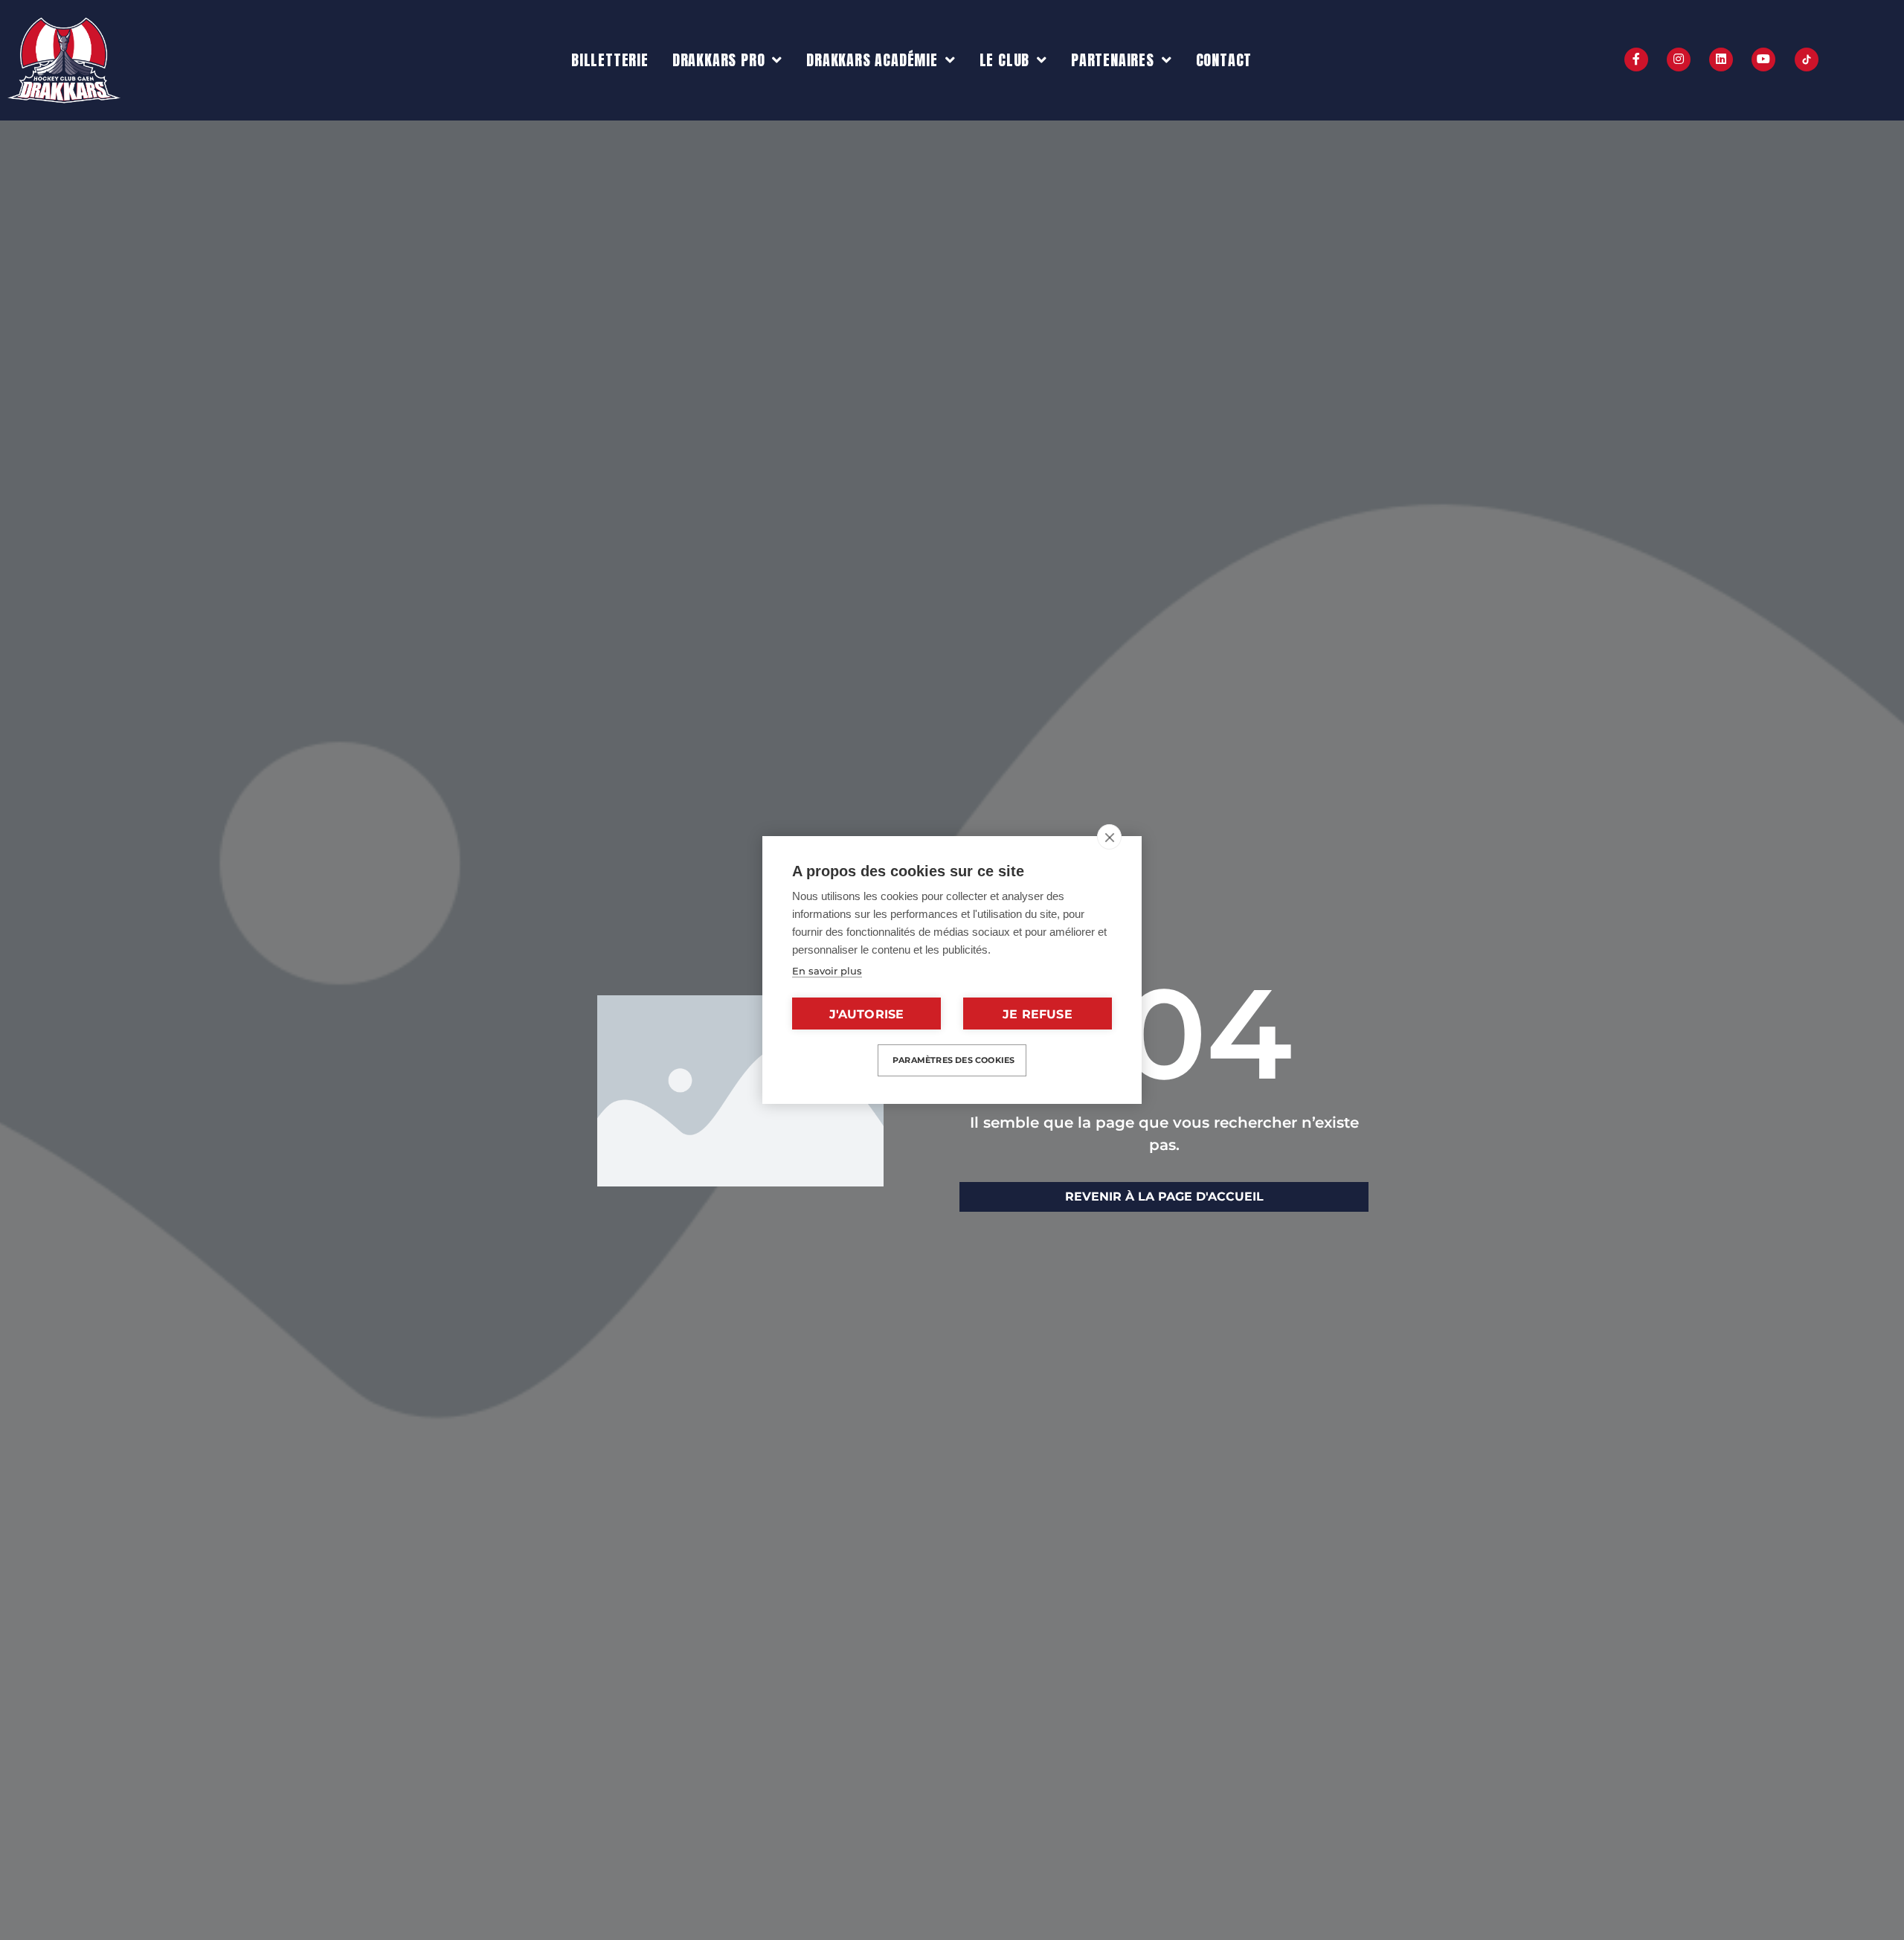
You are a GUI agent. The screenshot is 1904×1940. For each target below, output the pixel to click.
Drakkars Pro (719, 60)
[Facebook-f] (1636, 60)
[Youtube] (1763, 60)
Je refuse (1038, 1014)
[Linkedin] (1721, 60)
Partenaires (1113, 60)
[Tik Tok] (1807, 60)
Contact (1224, 60)
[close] (1109, 837)
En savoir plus (827, 971)
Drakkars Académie (872, 60)
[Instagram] (1679, 60)
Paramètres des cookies (953, 1060)
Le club (1005, 60)
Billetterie (610, 60)
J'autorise (867, 1014)
